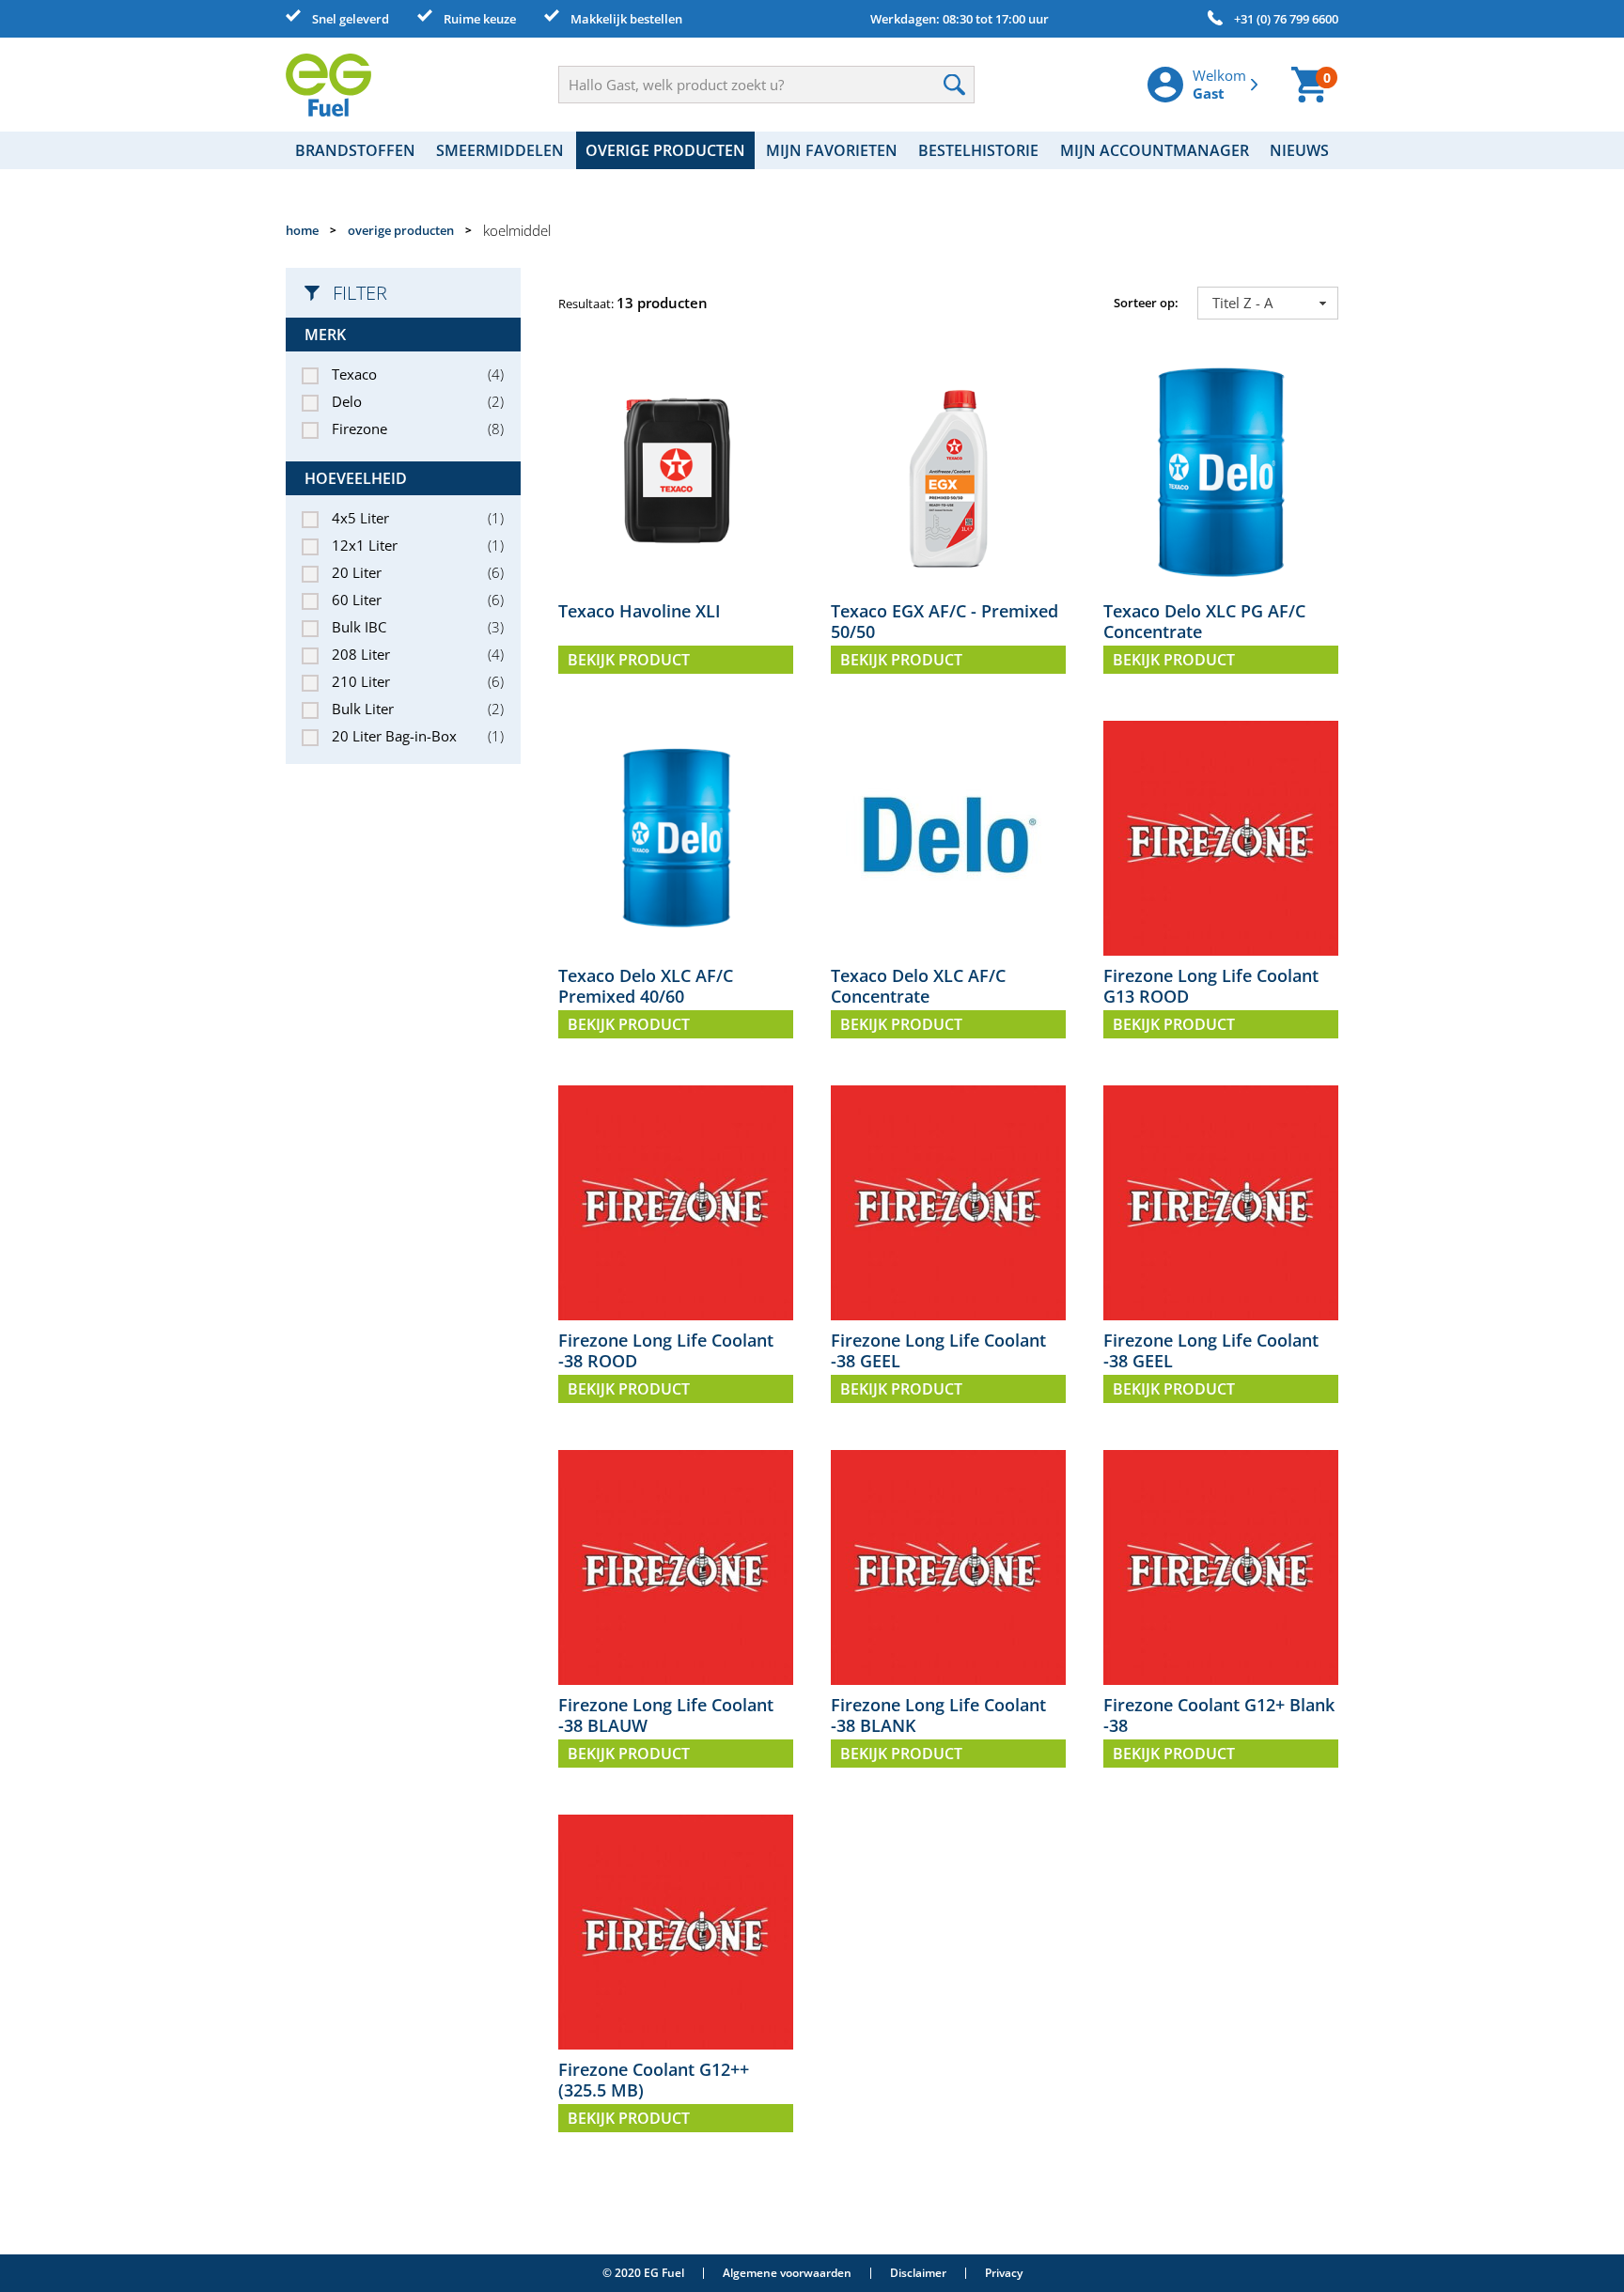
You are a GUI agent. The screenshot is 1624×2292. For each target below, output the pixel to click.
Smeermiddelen (500, 150)
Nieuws (1299, 150)
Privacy (1004, 2273)
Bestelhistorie (978, 150)
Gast (1209, 93)
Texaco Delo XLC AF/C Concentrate (918, 986)
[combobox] (1268, 303)
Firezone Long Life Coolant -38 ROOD (666, 1350)
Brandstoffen (355, 150)
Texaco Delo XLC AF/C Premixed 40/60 (646, 986)
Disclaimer (918, 2273)
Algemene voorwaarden (787, 2273)
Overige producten (665, 150)
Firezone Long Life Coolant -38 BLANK (938, 1715)
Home (302, 230)
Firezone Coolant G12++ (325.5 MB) (654, 2080)
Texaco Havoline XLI (640, 611)
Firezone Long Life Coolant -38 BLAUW (666, 1715)
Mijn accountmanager (1155, 150)
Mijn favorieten (832, 150)
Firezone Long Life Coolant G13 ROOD (1211, 986)
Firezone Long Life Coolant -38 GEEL (938, 1350)
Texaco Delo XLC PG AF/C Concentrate (1204, 621)
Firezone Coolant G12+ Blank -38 (1219, 1715)
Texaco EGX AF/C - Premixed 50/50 (945, 621)
